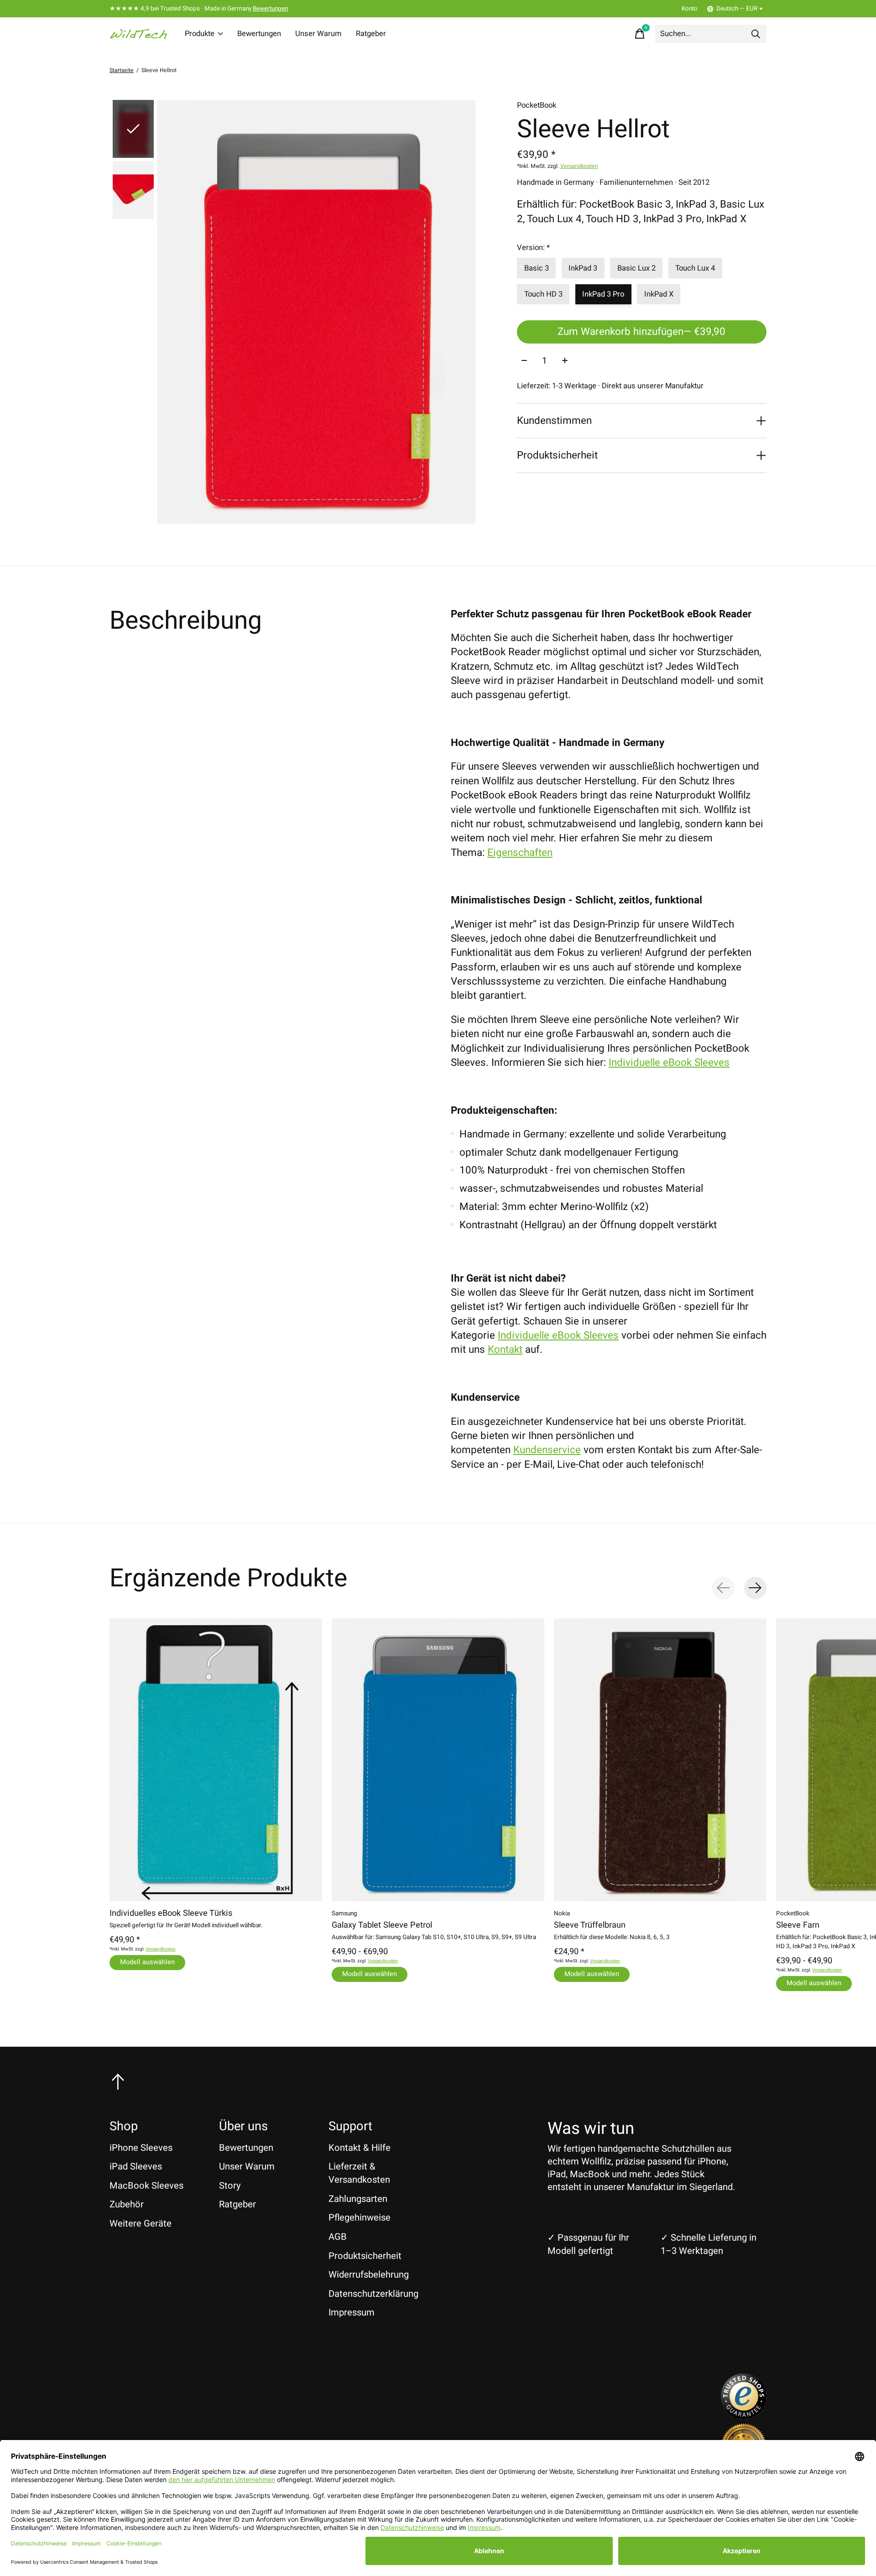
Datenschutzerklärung (373, 2294)
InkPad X (659, 294)
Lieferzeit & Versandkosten (359, 2173)
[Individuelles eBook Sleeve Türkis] (216, 1760)
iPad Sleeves (136, 2167)
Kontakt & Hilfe (360, 2148)
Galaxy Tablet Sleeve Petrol (382, 1925)
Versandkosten (579, 166)
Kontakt (505, 1350)
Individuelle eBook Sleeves (669, 1063)
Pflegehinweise (360, 2218)
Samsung (344, 1913)
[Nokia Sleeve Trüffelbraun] (660, 1760)
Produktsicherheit (365, 2256)
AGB (338, 2237)
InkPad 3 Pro (603, 294)
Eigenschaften (520, 853)
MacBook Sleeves (146, 2186)
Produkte (200, 34)
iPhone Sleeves (141, 2148)
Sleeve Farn (798, 1925)
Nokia (562, 1913)
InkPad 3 (583, 268)
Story (230, 2186)
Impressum (352, 2313)
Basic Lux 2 (636, 268)
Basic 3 (537, 268)
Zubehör (127, 2204)
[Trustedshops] (744, 2416)
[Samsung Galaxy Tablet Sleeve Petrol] (438, 1760)
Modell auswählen (147, 1962)
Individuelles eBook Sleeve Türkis (171, 1913)
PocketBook (537, 105)
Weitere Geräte (141, 2224)
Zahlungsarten (358, 2199)
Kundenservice (547, 1450)
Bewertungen (270, 9)
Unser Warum (318, 34)
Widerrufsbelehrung (369, 2275)
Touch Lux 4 (695, 268)
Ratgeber (371, 34)
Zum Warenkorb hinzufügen (641, 332)
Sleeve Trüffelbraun (590, 1925)
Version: (533, 248)
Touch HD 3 (543, 294)
